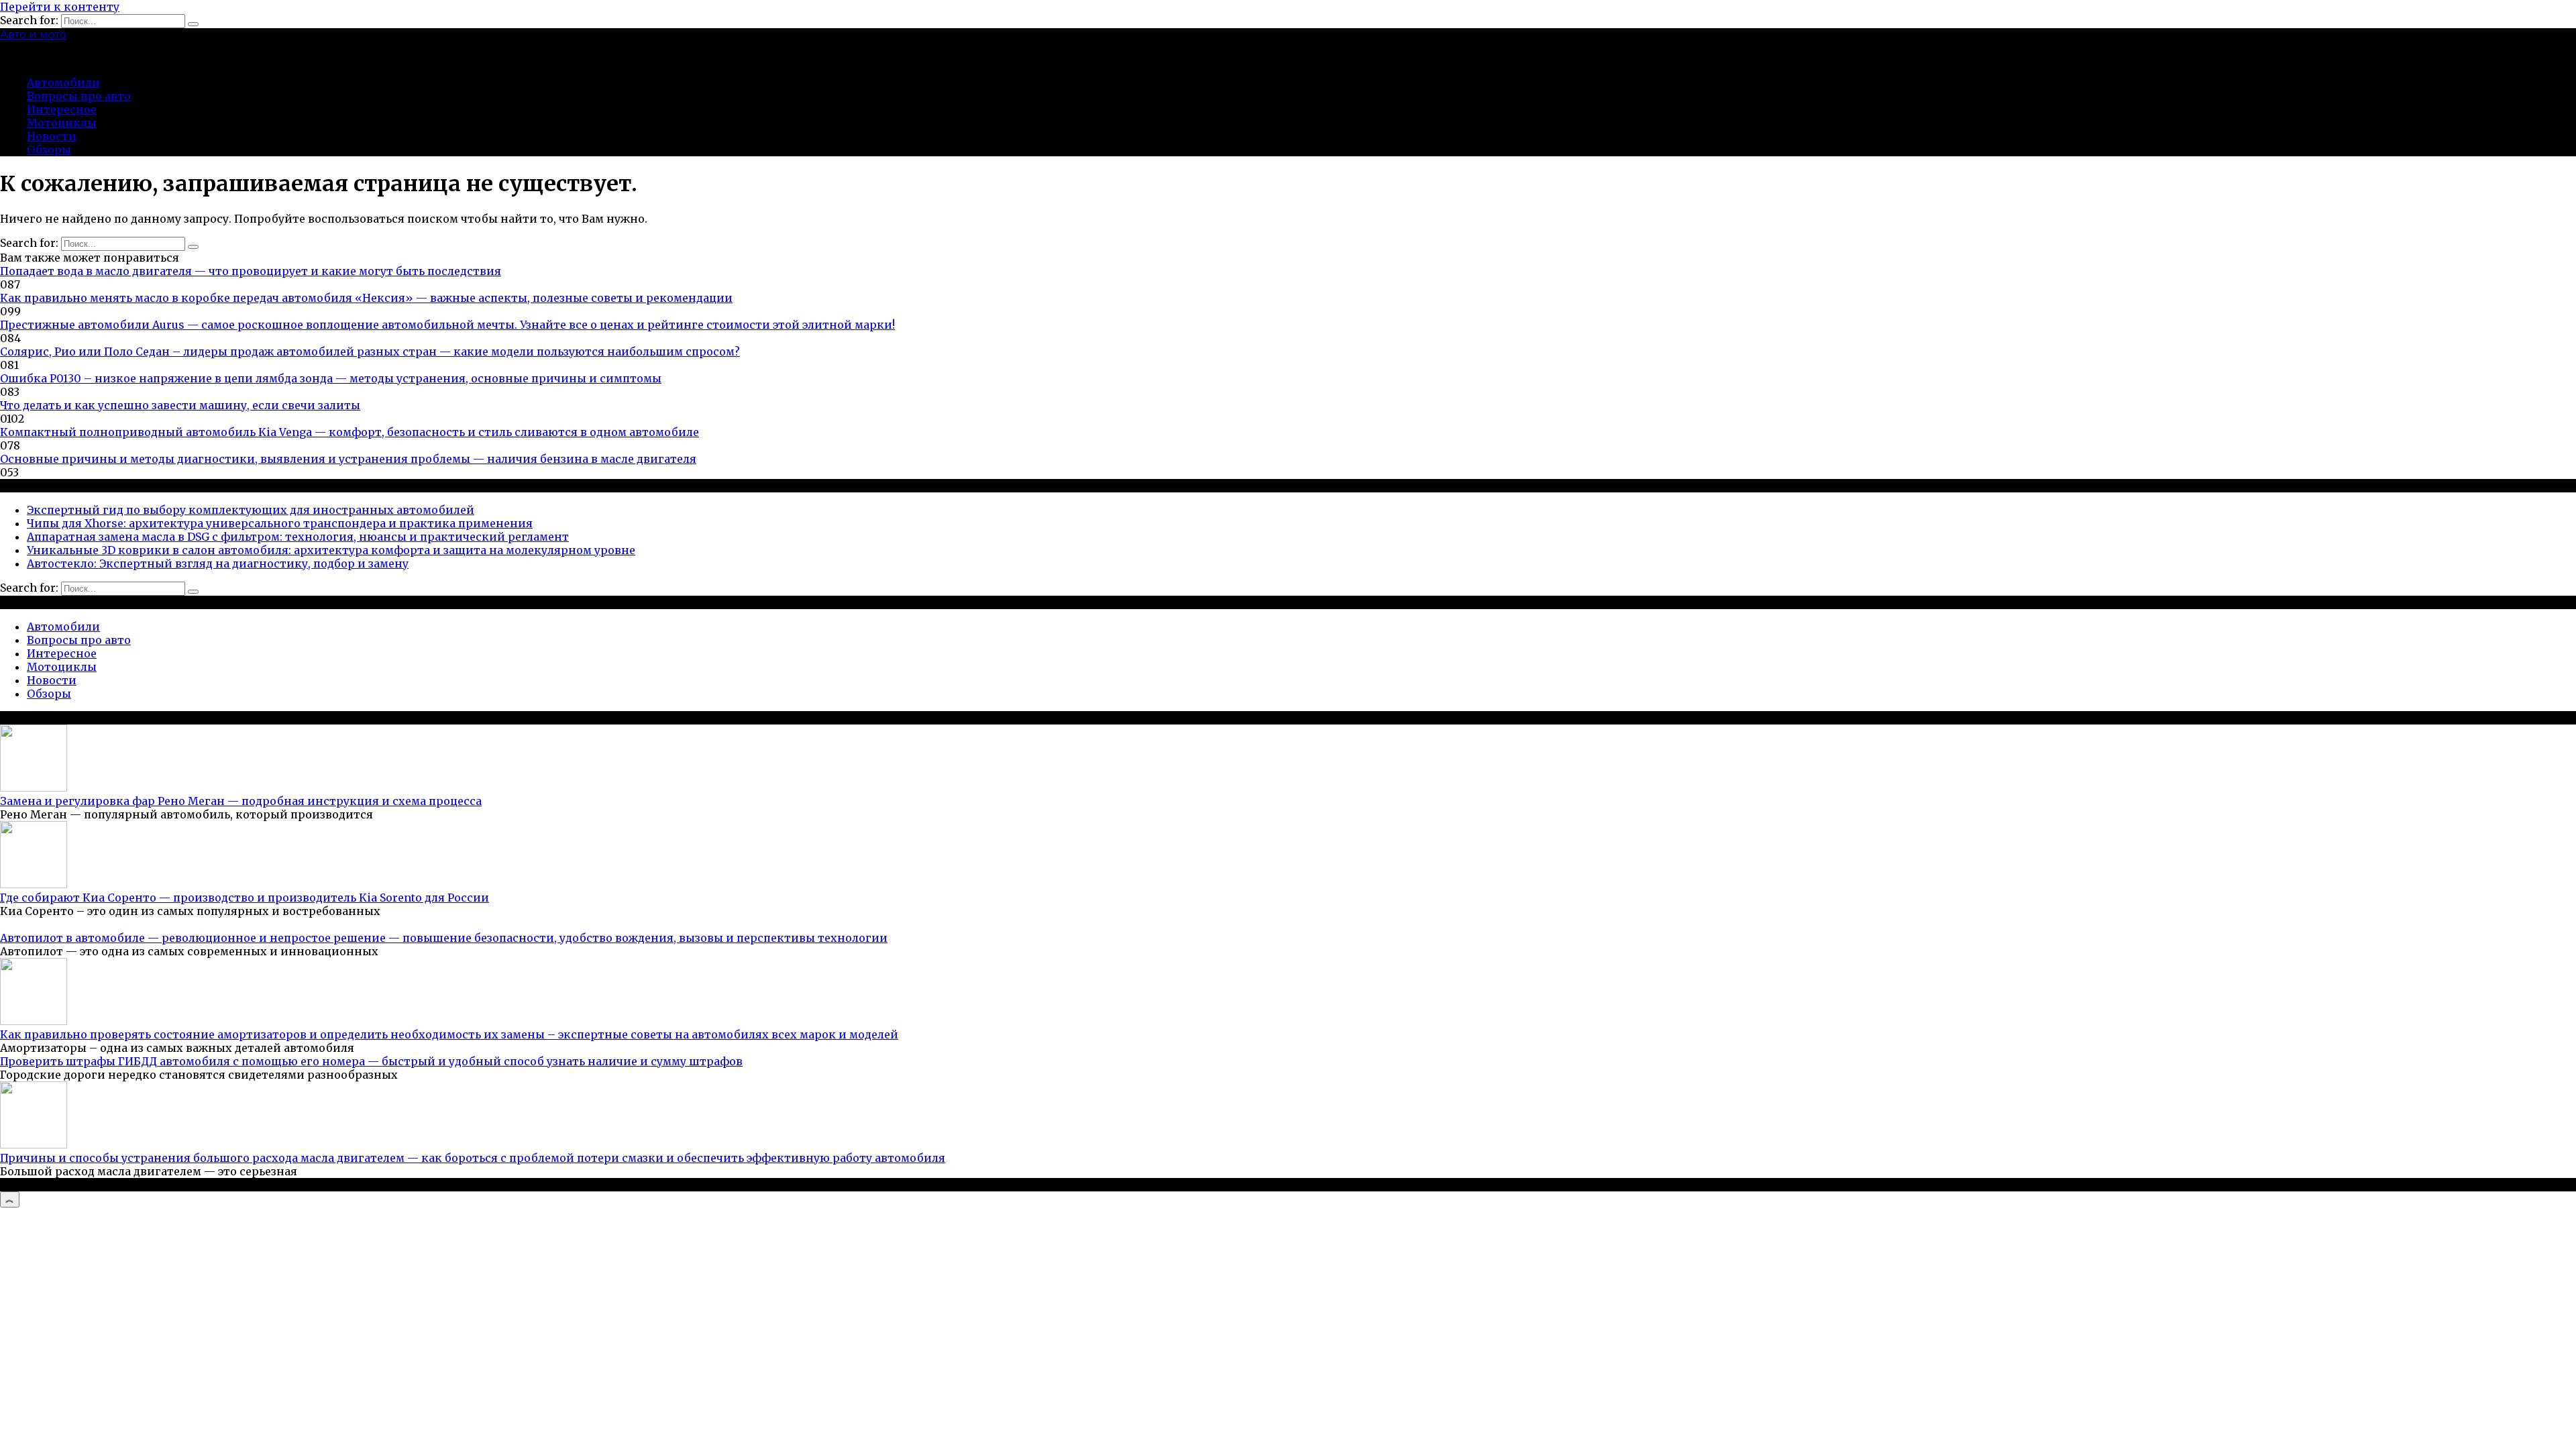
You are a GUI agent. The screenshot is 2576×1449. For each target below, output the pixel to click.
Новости (52, 136)
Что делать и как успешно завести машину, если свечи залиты (180, 405)
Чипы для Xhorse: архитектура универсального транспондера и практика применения (280, 523)
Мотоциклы (62, 123)
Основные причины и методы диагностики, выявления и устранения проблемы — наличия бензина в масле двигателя (348, 459)
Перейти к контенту (60, 7)
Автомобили (63, 83)
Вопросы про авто (79, 96)
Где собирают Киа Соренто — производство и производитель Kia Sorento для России (245, 898)
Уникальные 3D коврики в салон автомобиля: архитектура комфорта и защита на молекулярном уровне (331, 550)
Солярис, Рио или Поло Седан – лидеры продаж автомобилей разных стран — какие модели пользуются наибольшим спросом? (370, 352)
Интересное (62, 109)
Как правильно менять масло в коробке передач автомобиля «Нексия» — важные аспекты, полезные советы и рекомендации (366, 298)
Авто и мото (33, 35)
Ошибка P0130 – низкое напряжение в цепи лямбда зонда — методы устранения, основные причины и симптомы (331, 378)
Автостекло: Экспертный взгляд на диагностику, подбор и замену (218, 563)
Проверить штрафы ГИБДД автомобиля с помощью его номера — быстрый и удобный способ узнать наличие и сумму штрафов (371, 1061)
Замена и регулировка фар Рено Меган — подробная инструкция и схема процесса (241, 801)
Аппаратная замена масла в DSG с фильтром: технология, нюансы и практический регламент (298, 537)
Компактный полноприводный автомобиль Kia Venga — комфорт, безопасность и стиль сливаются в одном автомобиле (350, 432)
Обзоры (49, 150)
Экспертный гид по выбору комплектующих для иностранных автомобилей (251, 510)
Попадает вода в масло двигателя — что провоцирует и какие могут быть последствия (251, 271)
